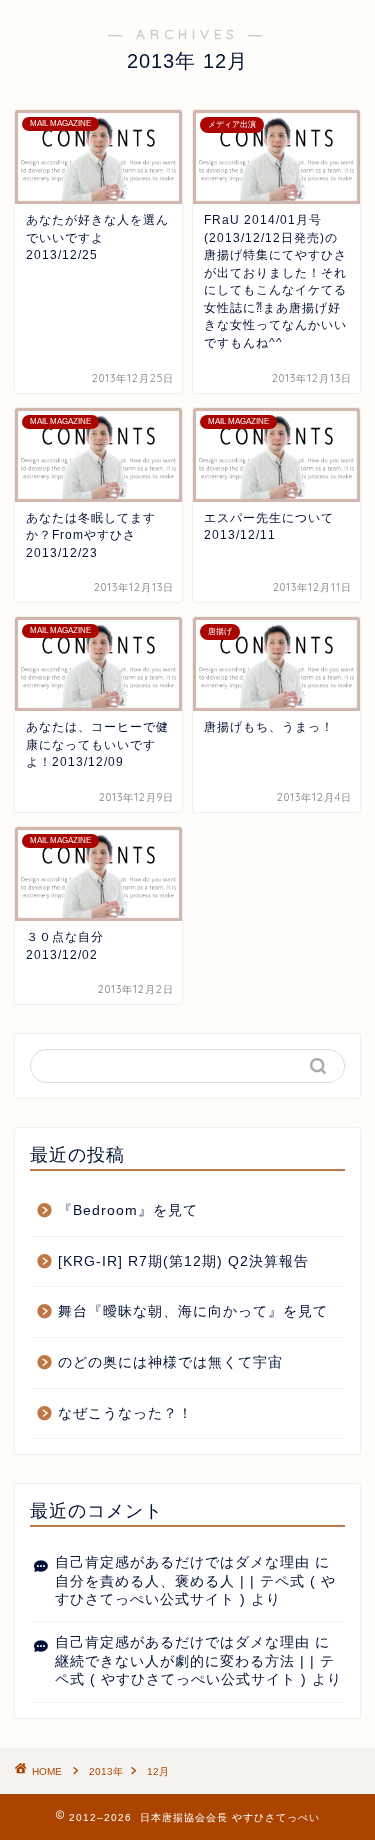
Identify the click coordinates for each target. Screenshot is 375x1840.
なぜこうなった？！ (125, 1413)
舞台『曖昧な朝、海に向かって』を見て (193, 1311)
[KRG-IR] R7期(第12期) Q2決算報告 (183, 1261)
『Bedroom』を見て (128, 1210)
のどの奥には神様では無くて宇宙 (170, 1362)
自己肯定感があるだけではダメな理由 (182, 1562)
